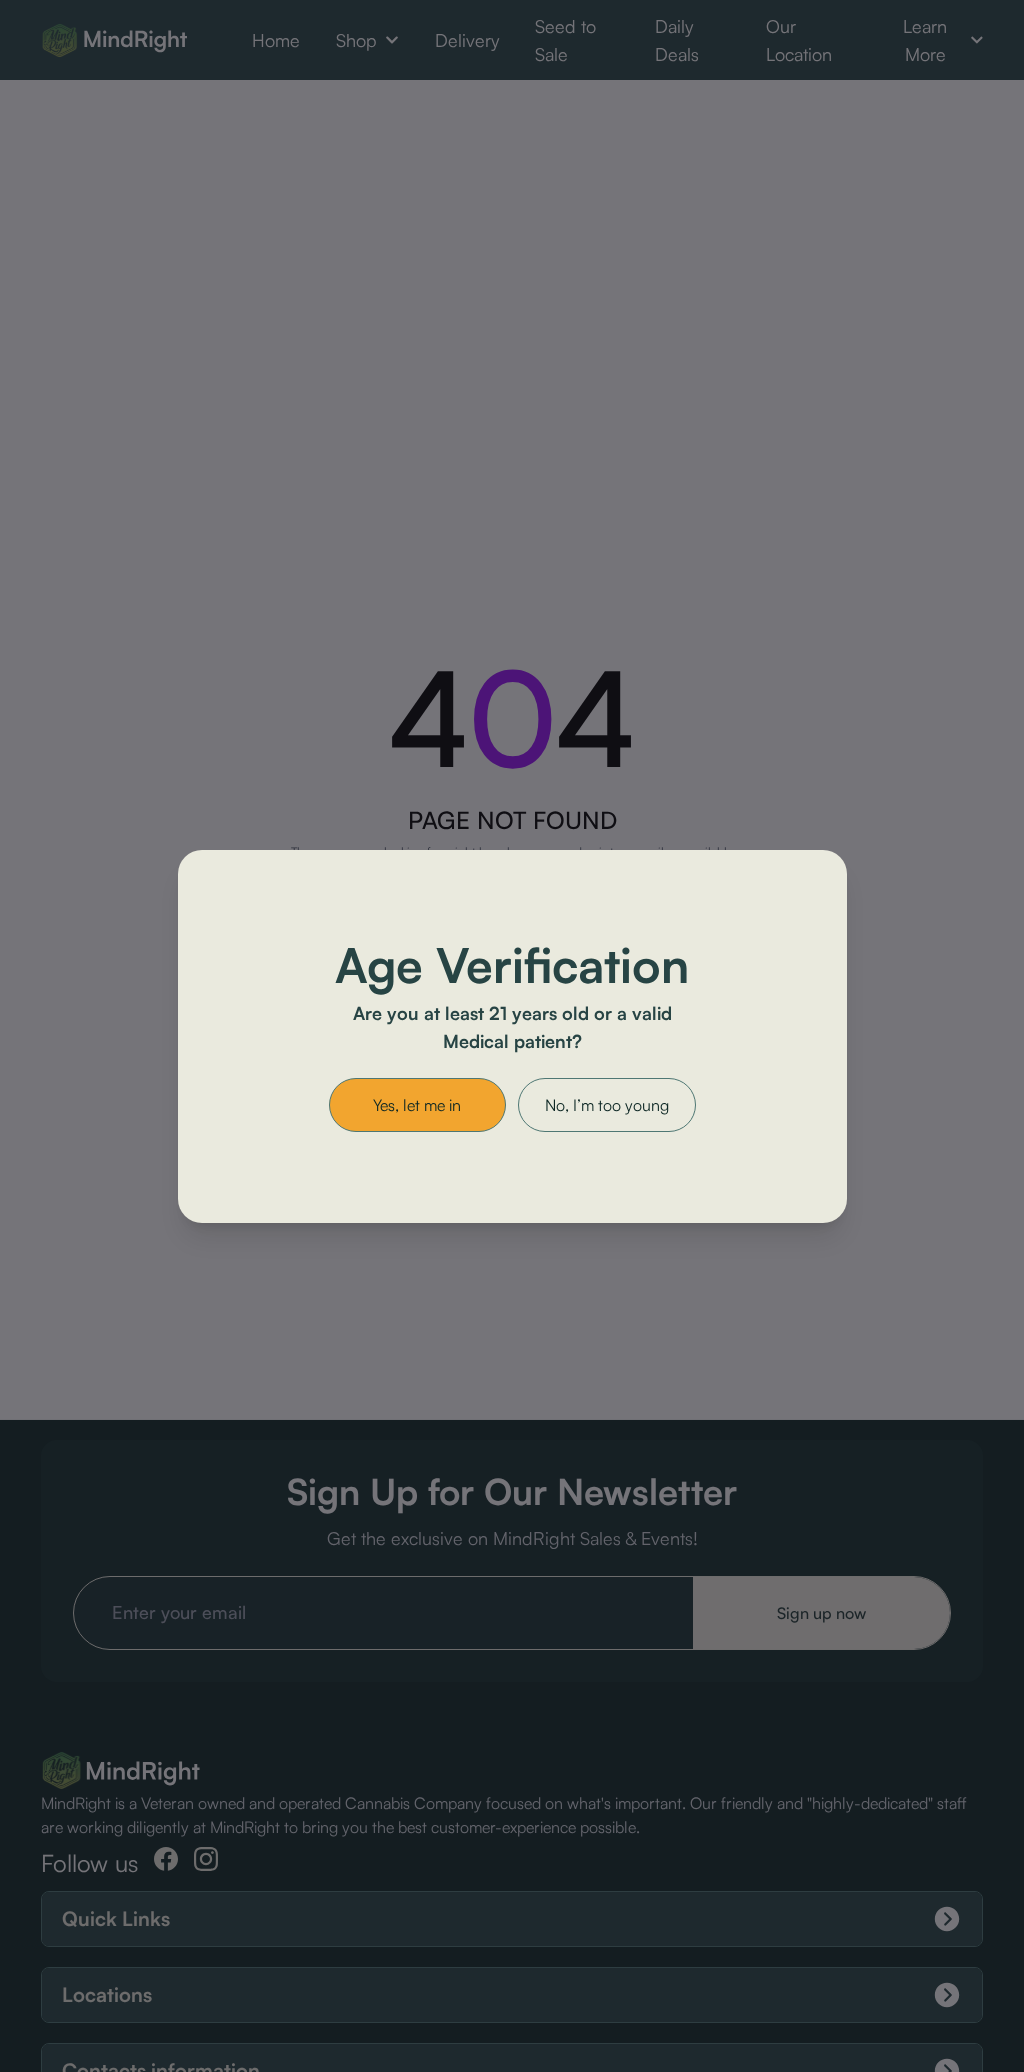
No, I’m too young (607, 1105)
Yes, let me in (417, 1105)
